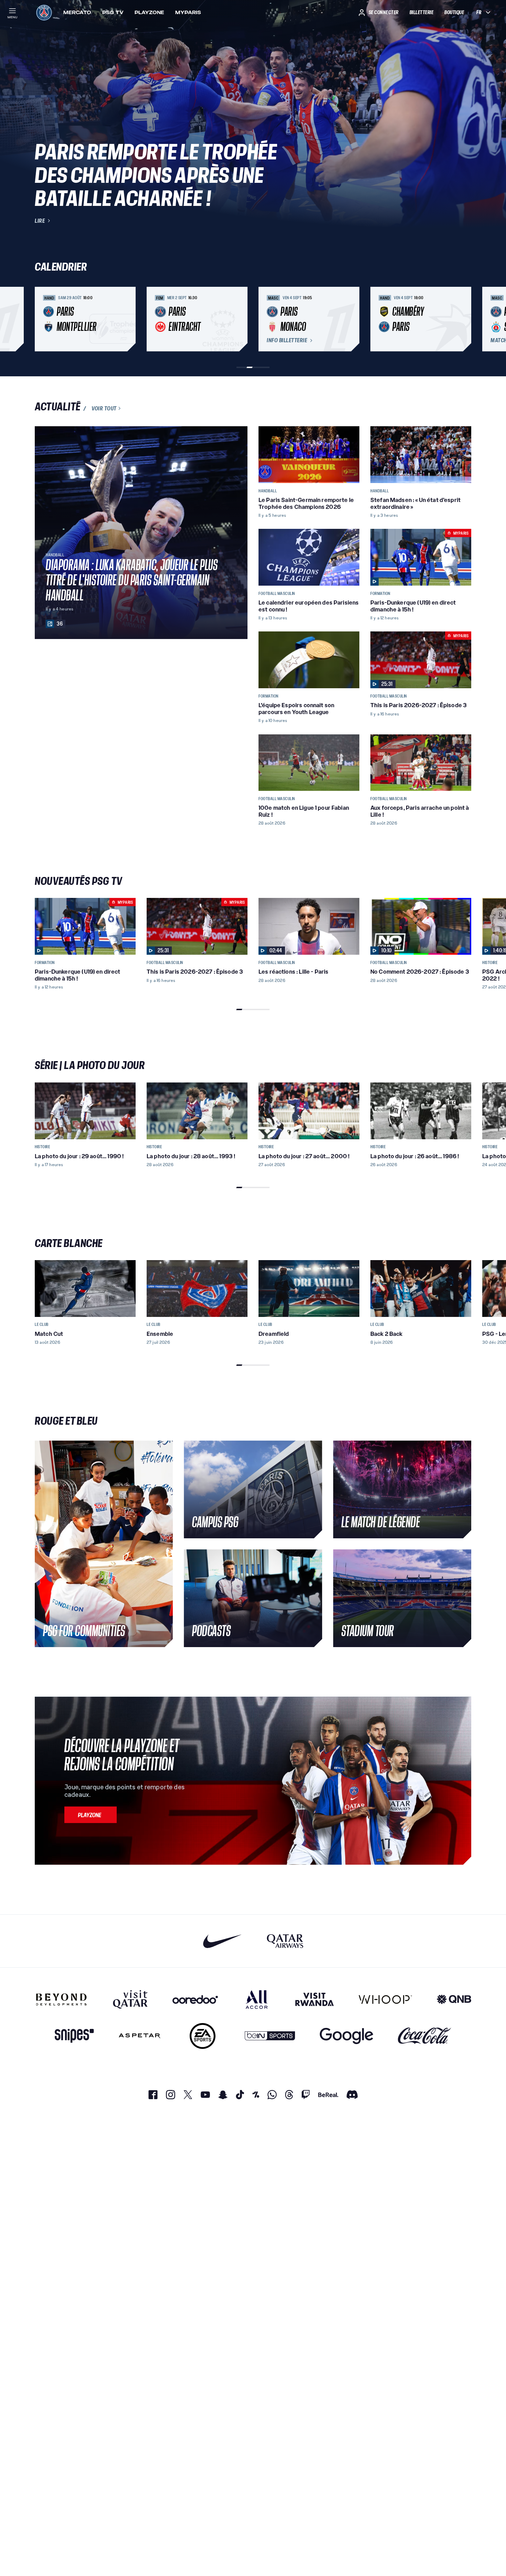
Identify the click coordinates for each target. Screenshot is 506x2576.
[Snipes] (74, 2036)
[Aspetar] (140, 2036)
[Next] (463, 319)
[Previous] (43, 319)
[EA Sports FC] (203, 2036)
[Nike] (223, 1941)
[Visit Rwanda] (315, 1999)
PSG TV (113, 12)
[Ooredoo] (195, 1999)
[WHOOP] (385, 1999)
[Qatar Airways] (285, 1941)
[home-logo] (44, 12)
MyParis (188, 12)
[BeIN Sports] (270, 2036)
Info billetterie (287, 341)
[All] (257, 1999)
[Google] (346, 2036)
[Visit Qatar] (130, 1999)
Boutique (454, 12)
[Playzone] (91, 1815)
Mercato (77, 12)
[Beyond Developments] (61, 1999)
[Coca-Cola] (425, 2036)
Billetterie (422, 12)
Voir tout (104, 408)
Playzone (149, 12)
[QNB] (454, 1999)
